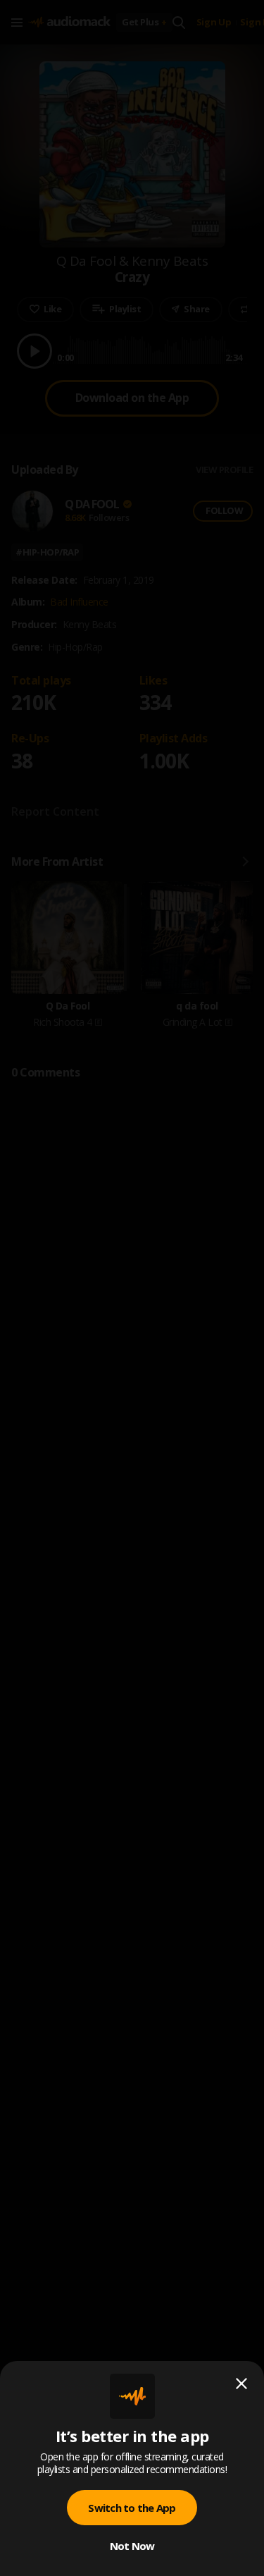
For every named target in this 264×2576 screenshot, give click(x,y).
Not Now (132, 2546)
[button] (132, 1288)
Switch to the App (132, 2508)
